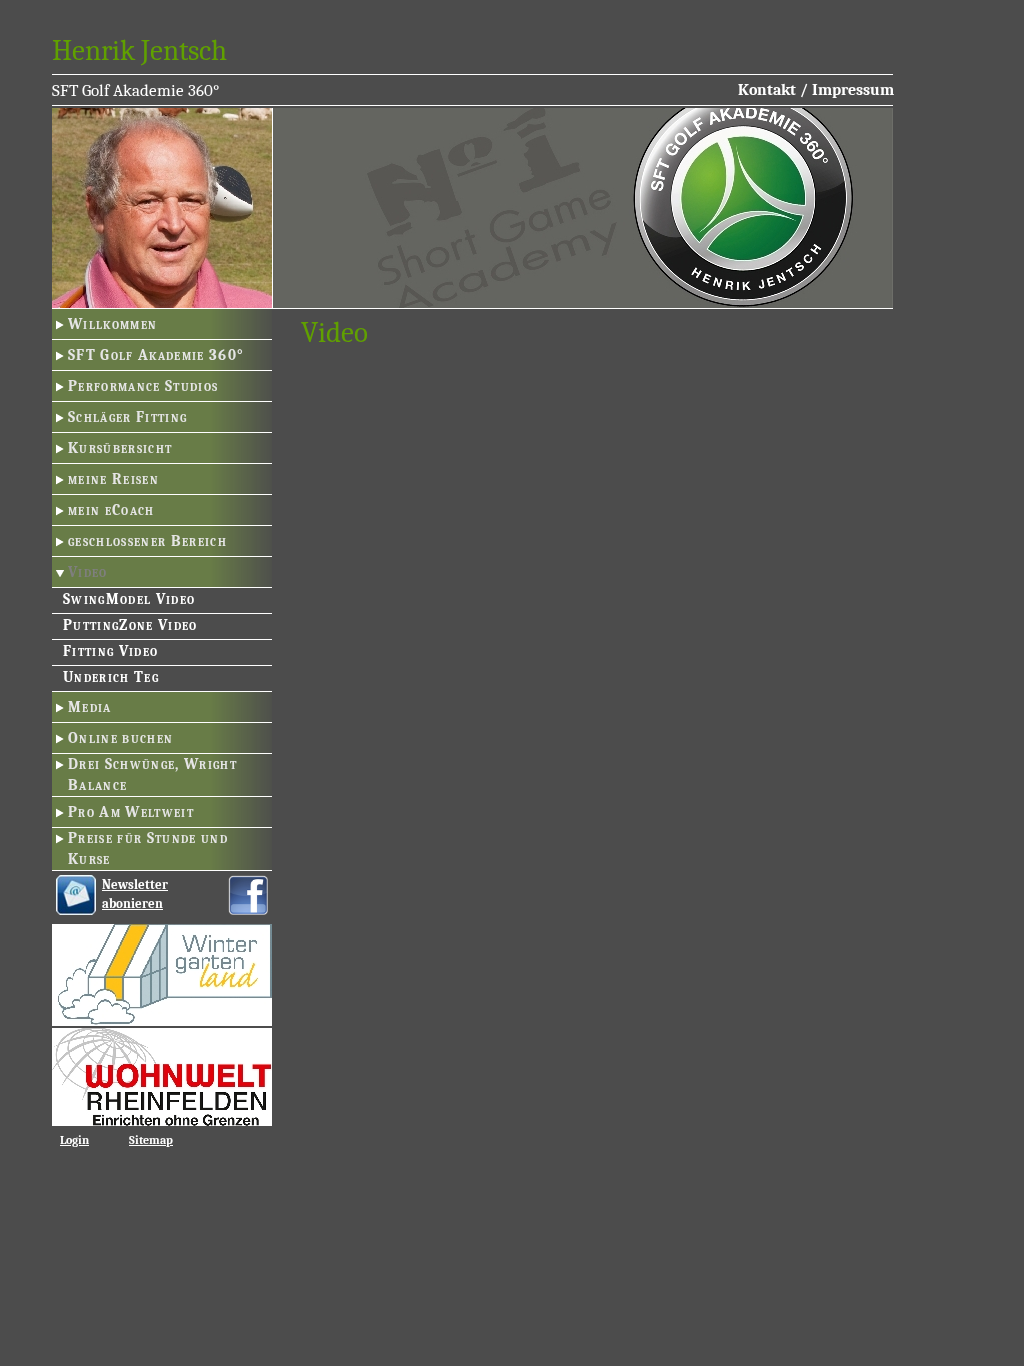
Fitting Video (110, 651)
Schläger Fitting (127, 417)
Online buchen (120, 738)
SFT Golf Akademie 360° (156, 355)
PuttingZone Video (130, 625)
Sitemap (151, 1140)
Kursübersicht (120, 448)
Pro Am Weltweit (131, 812)
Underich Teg (111, 677)
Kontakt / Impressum (816, 90)
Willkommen (112, 324)
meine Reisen (113, 479)
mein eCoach (111, 510)
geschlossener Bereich (147, 541)
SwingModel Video (129, 599)
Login (74, 1140)
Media (90, 707)
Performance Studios (143, 386)
